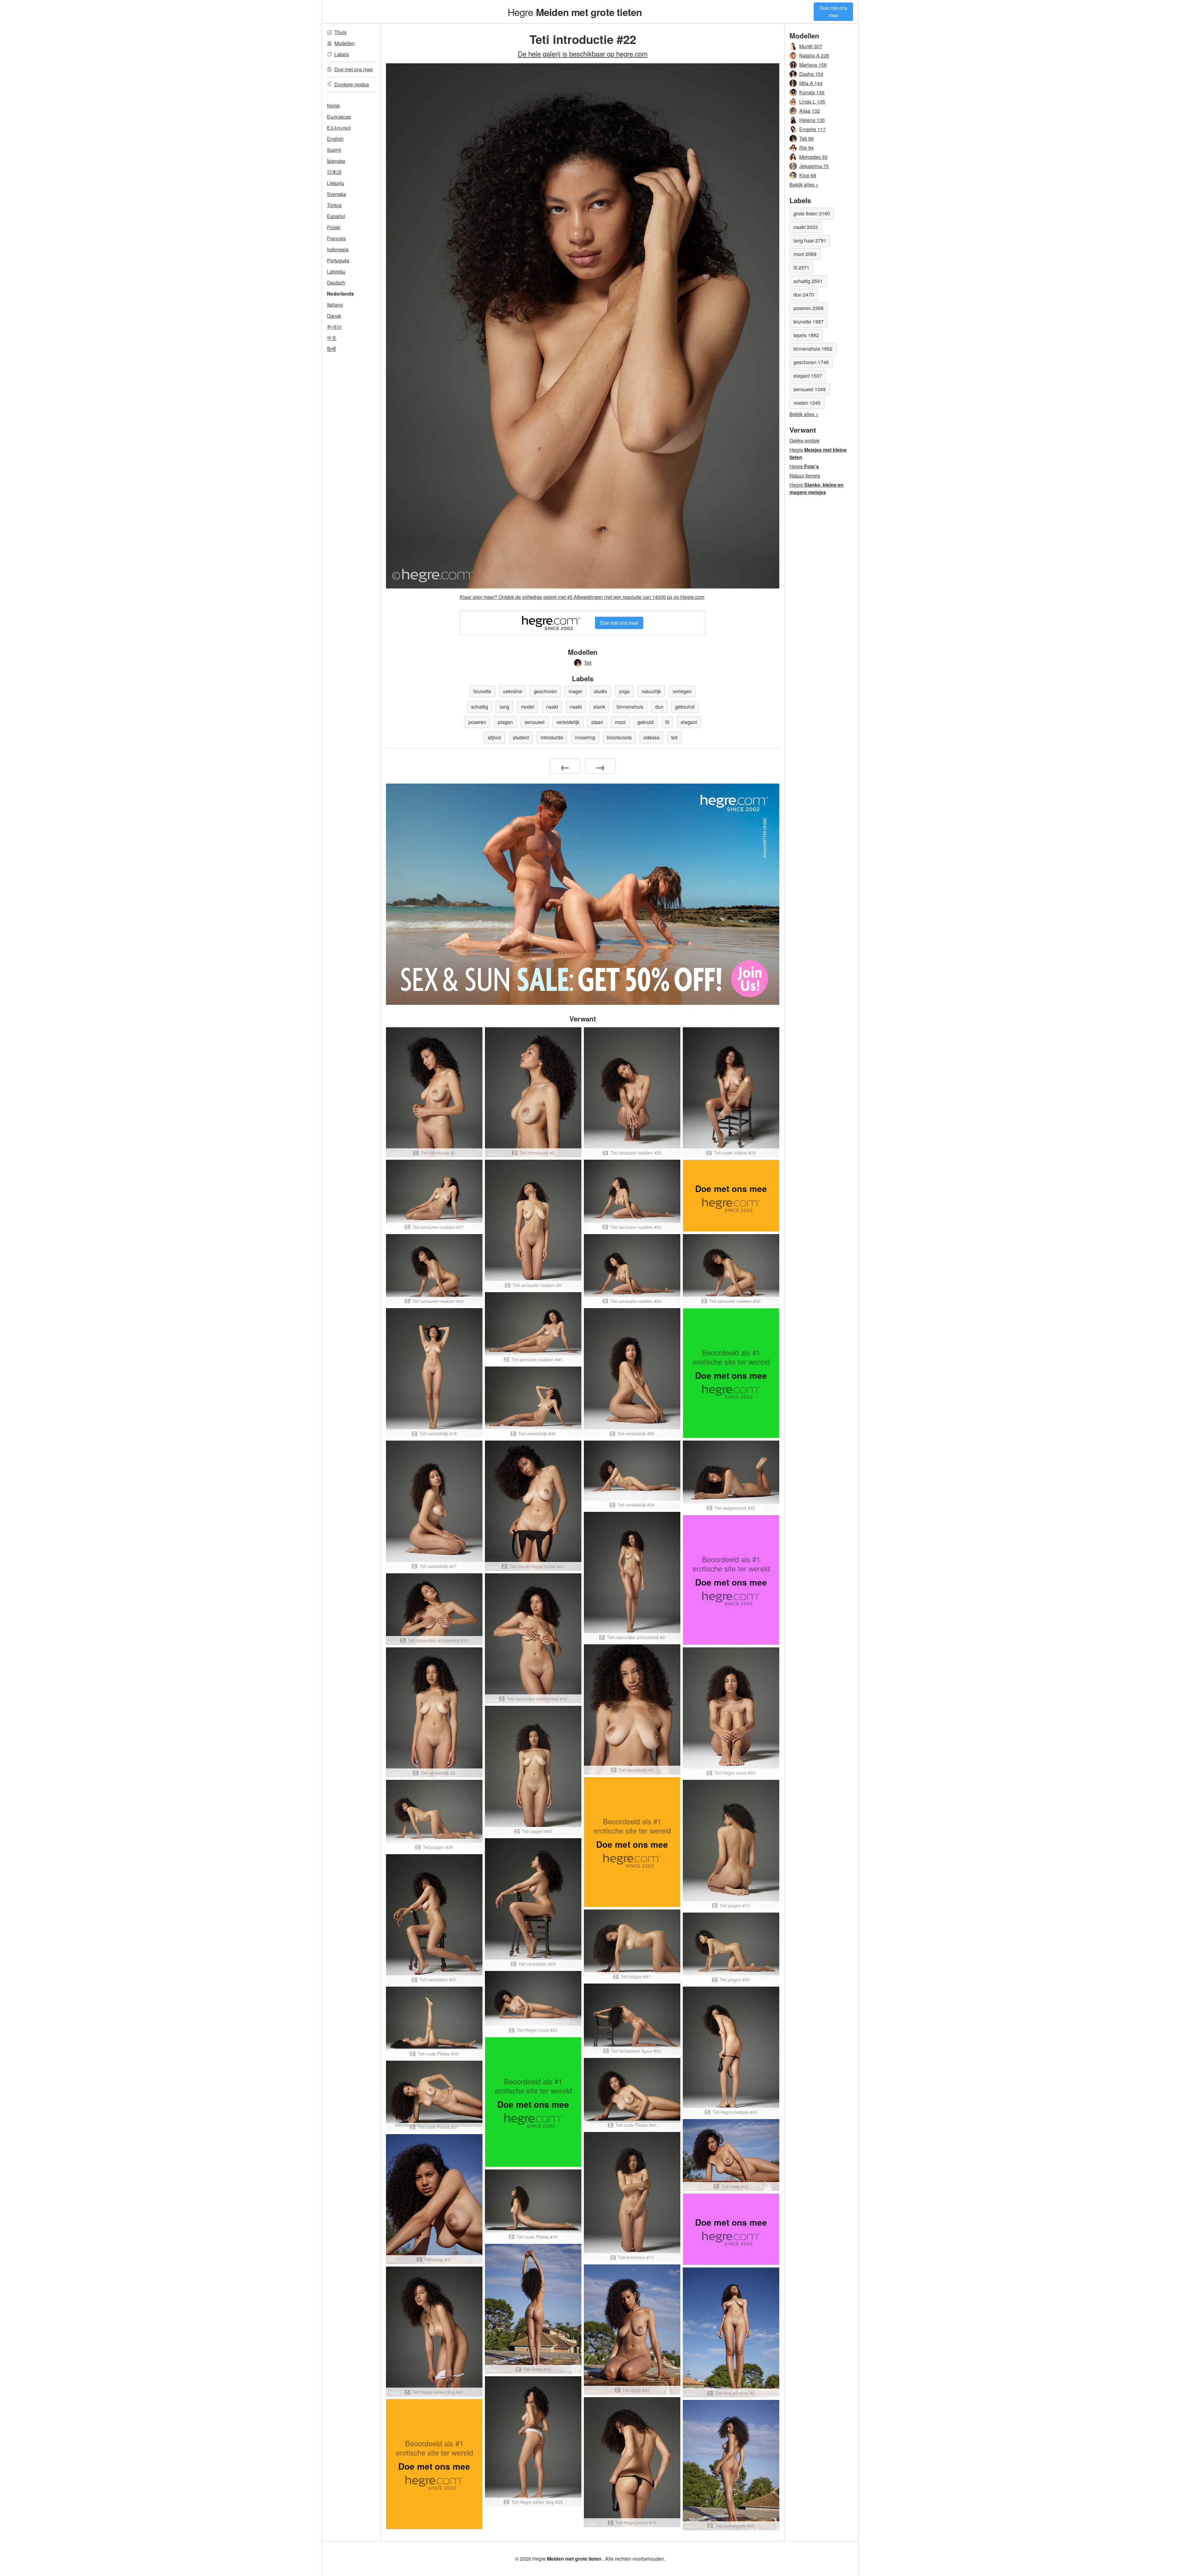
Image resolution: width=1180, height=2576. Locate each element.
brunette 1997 (808, 322)
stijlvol (494, 737)
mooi (620, 722)
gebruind (685, 707)
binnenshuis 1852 (813, 349)
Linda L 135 (812, 102)
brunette (482, 691)
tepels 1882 (806, 335)
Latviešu (336, 271)
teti (674, 737)
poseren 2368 (808, 308)
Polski (334, 227)
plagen (505, 722)
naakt (552, 707)
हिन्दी (331, 349)
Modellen (344, 43)
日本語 (334, 172)
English (335, 139)
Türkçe (334, 205)
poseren (477, 722)
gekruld (645, 722)
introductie (552, 737)
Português (338, 260)
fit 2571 (801, 267)
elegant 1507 (808, 376)
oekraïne (513, 691)
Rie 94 (806, 148)
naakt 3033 (806, 227)
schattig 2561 (808, 281)
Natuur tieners (805, 476)
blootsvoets (619, 737)
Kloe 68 (808, 175)
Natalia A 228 (814, 55)
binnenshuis (630, 707)
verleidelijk (568, 722)
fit (667, 722)
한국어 (334, 327)
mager (575, 691)
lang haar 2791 (810, 240)
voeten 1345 (807, 403)
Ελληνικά (339, 128)
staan (597, 722)
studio (601, 691)
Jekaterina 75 (814, 166)
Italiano (335, 305)
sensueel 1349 (810, 389)
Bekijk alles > (804, 185)
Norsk (333, 106)
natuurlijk (651, 691)
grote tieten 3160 (812, 213)
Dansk (334, 316)
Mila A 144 (811, 83)
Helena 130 (812, 120)
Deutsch (336, 283)
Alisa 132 (810, 111)
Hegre (575, 12)
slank (599, 707)
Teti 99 (806, 138)
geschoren (545, 691)
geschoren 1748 (811, 362)
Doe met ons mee (833, 12)
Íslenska (336, 161)
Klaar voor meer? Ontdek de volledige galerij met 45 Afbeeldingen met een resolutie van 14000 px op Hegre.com (582, 597)
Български (339, 117)
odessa (651, 737)
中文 (332, 338)
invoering (585, 737)
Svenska (336, 194)
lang (504, 707)
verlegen (682, 691)
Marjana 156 (813, 65)
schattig (480, 707)
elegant (689, 722)
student (521, 737)
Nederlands (340, 294)
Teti (588, 663)
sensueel (535, 722)
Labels (342, 54)
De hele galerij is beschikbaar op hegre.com (583, 53)
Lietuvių (336, 183)
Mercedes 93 (813, 157)
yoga (624, 691)
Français (336, 238)
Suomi (334, 150)
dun (659, 707)
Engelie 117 (812, 129)
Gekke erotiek (804, 440)
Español (336, 216)
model (528, 707)
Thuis (340, 32)
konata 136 (812, 92)
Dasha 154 (811, 74)
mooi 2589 (805, 254)
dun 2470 (804, 295)
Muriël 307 (811, 46)
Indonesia (338, 249)
